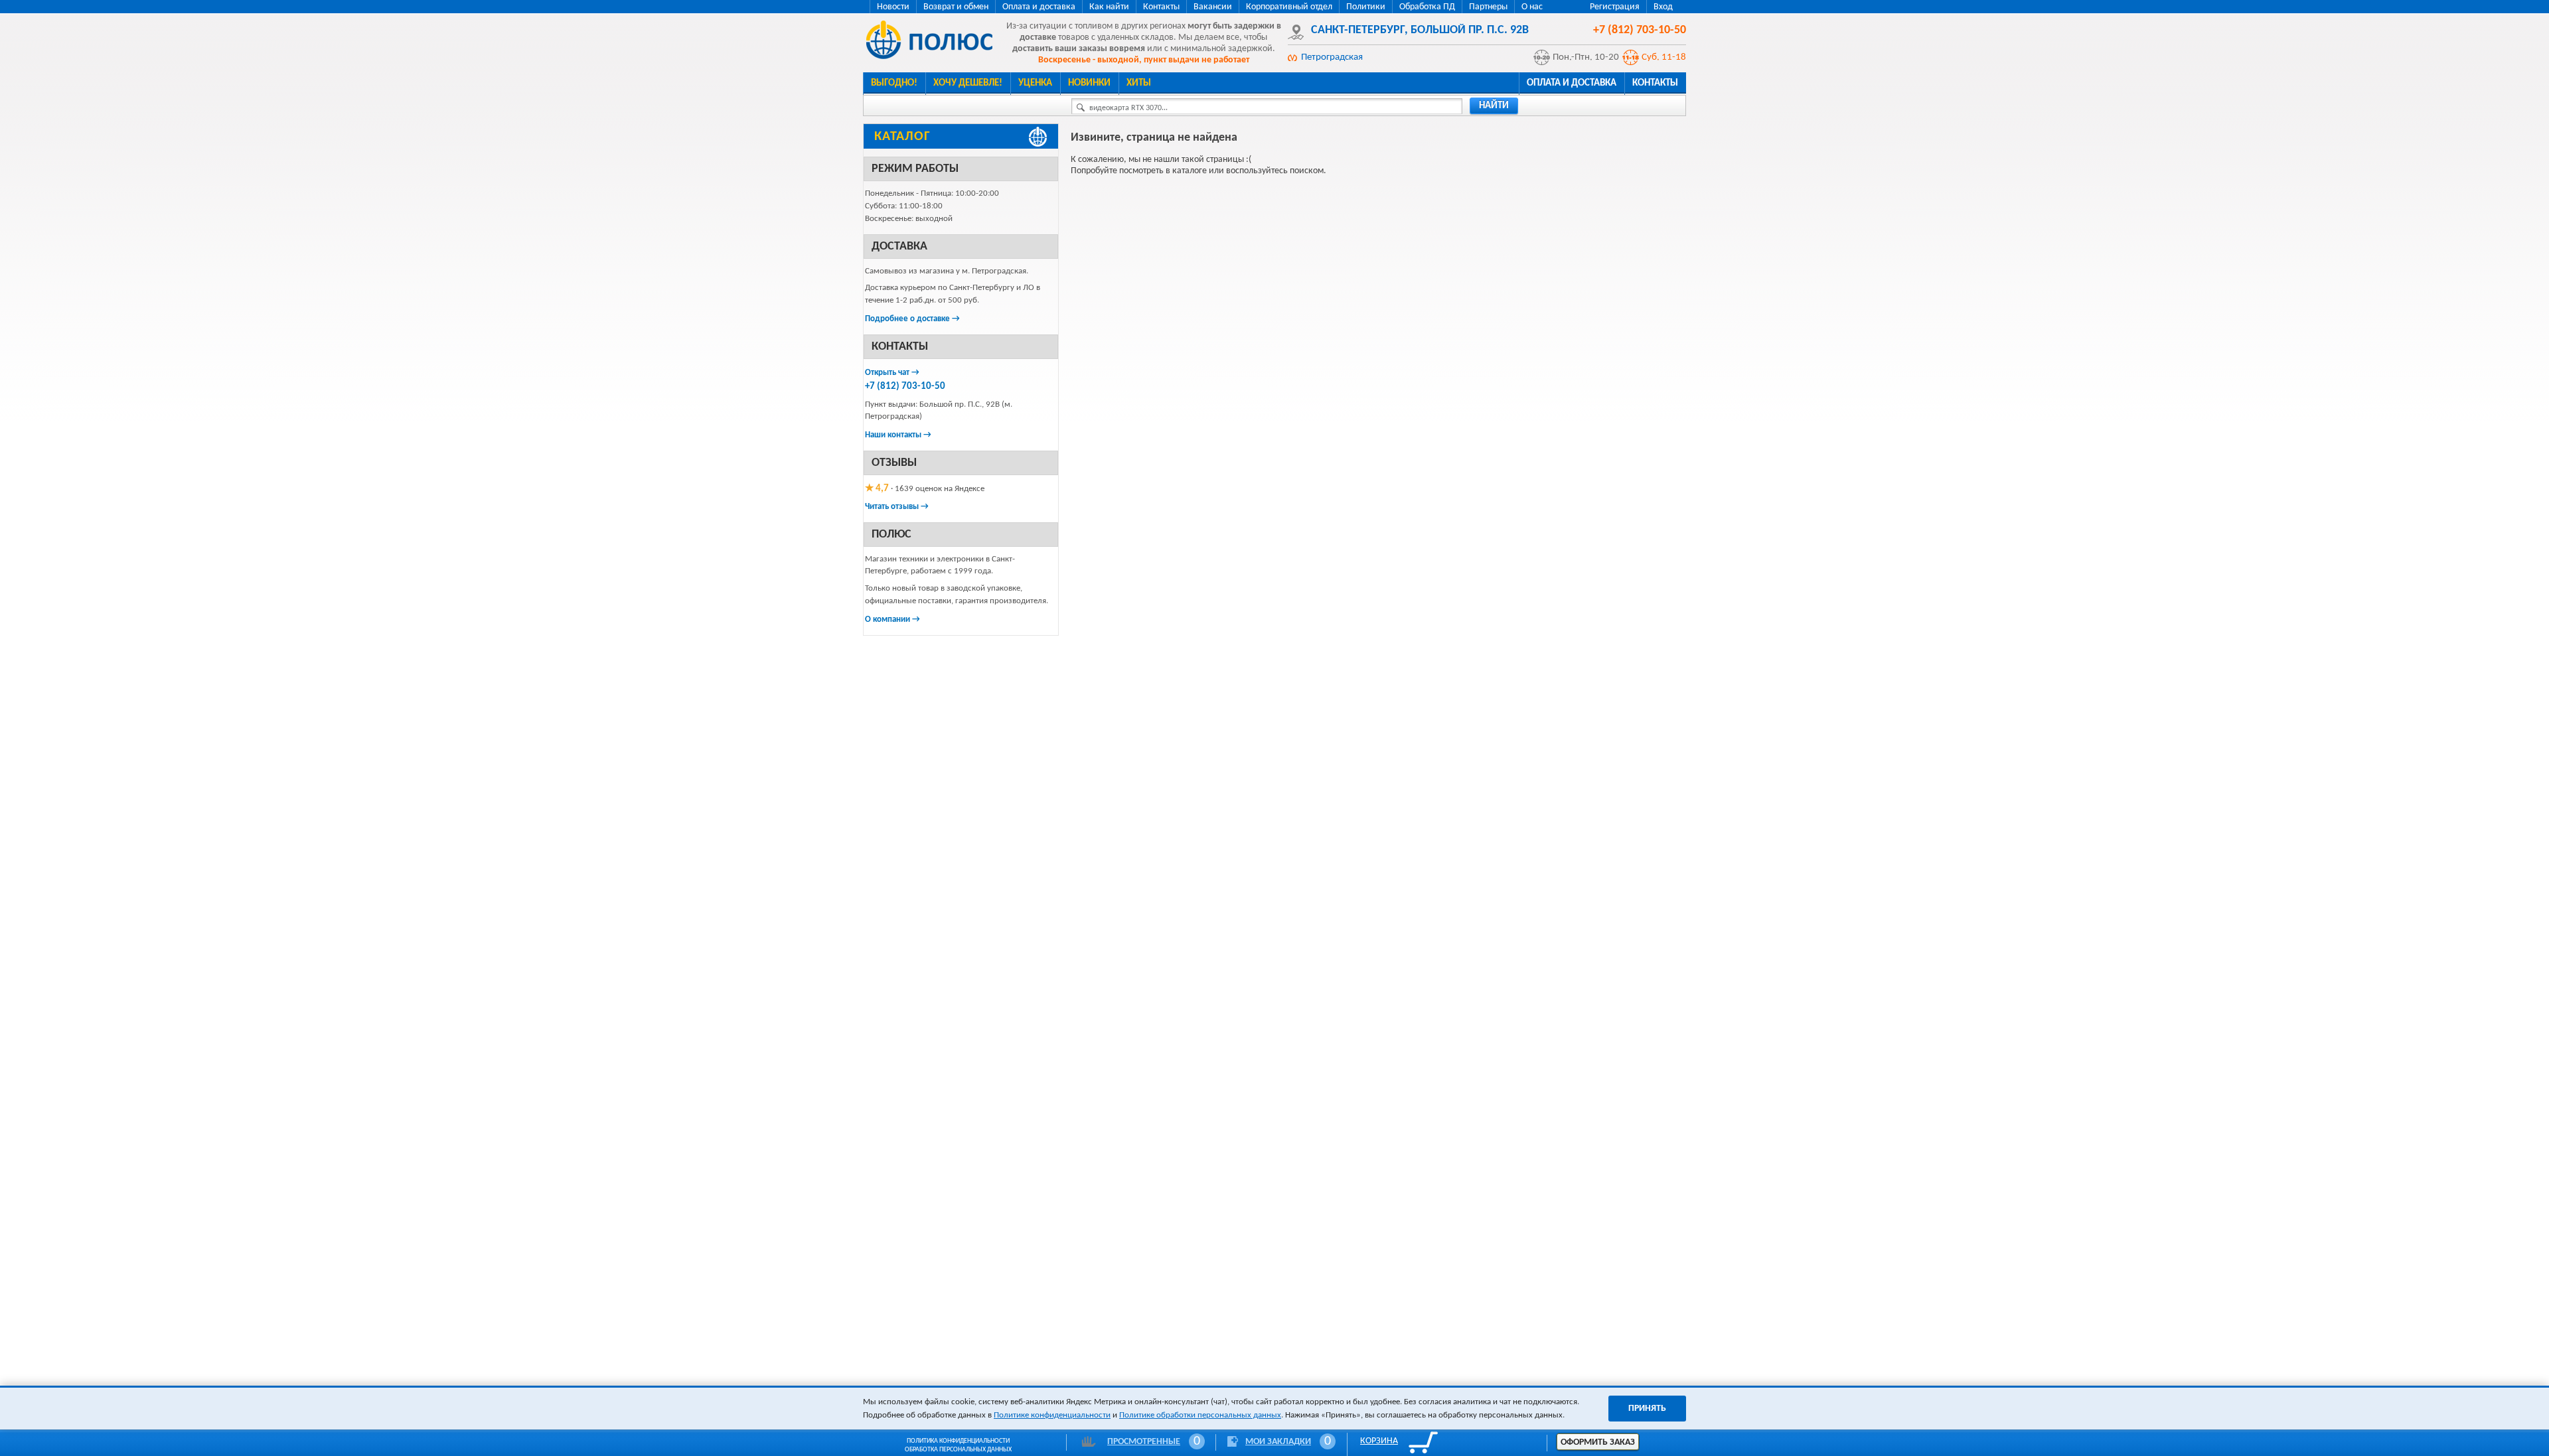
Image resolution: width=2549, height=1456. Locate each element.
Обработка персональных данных (958, 1450)
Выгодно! (894, 83)
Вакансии (1213, 7)
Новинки (1089, 83)
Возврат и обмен (956, 7)
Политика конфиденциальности (958, 1441)
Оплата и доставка (1039, 7)
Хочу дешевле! (968, 83)
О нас (1532, 7)
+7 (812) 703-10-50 (905, 387)
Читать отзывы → (897, 507)
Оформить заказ (1598, 1442)
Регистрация (1615, 7)
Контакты (1161, 7)
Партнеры (1488, 7)
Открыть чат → (892, 373)
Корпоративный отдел (1289, 7)
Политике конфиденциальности (1052, 1415)
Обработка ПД (1427, 7)
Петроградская (1332, 57)
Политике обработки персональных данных (1200, 1415)
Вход (1663, 7)
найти (1494, 106)
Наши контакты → (898, 435)
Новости (893, 7)
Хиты (1139, 83)
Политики (1366, 7)
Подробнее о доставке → (912, 319)
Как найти (1109, 7)
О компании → (892, 619)
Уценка (1035, 83)
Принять (1647, 1409)
